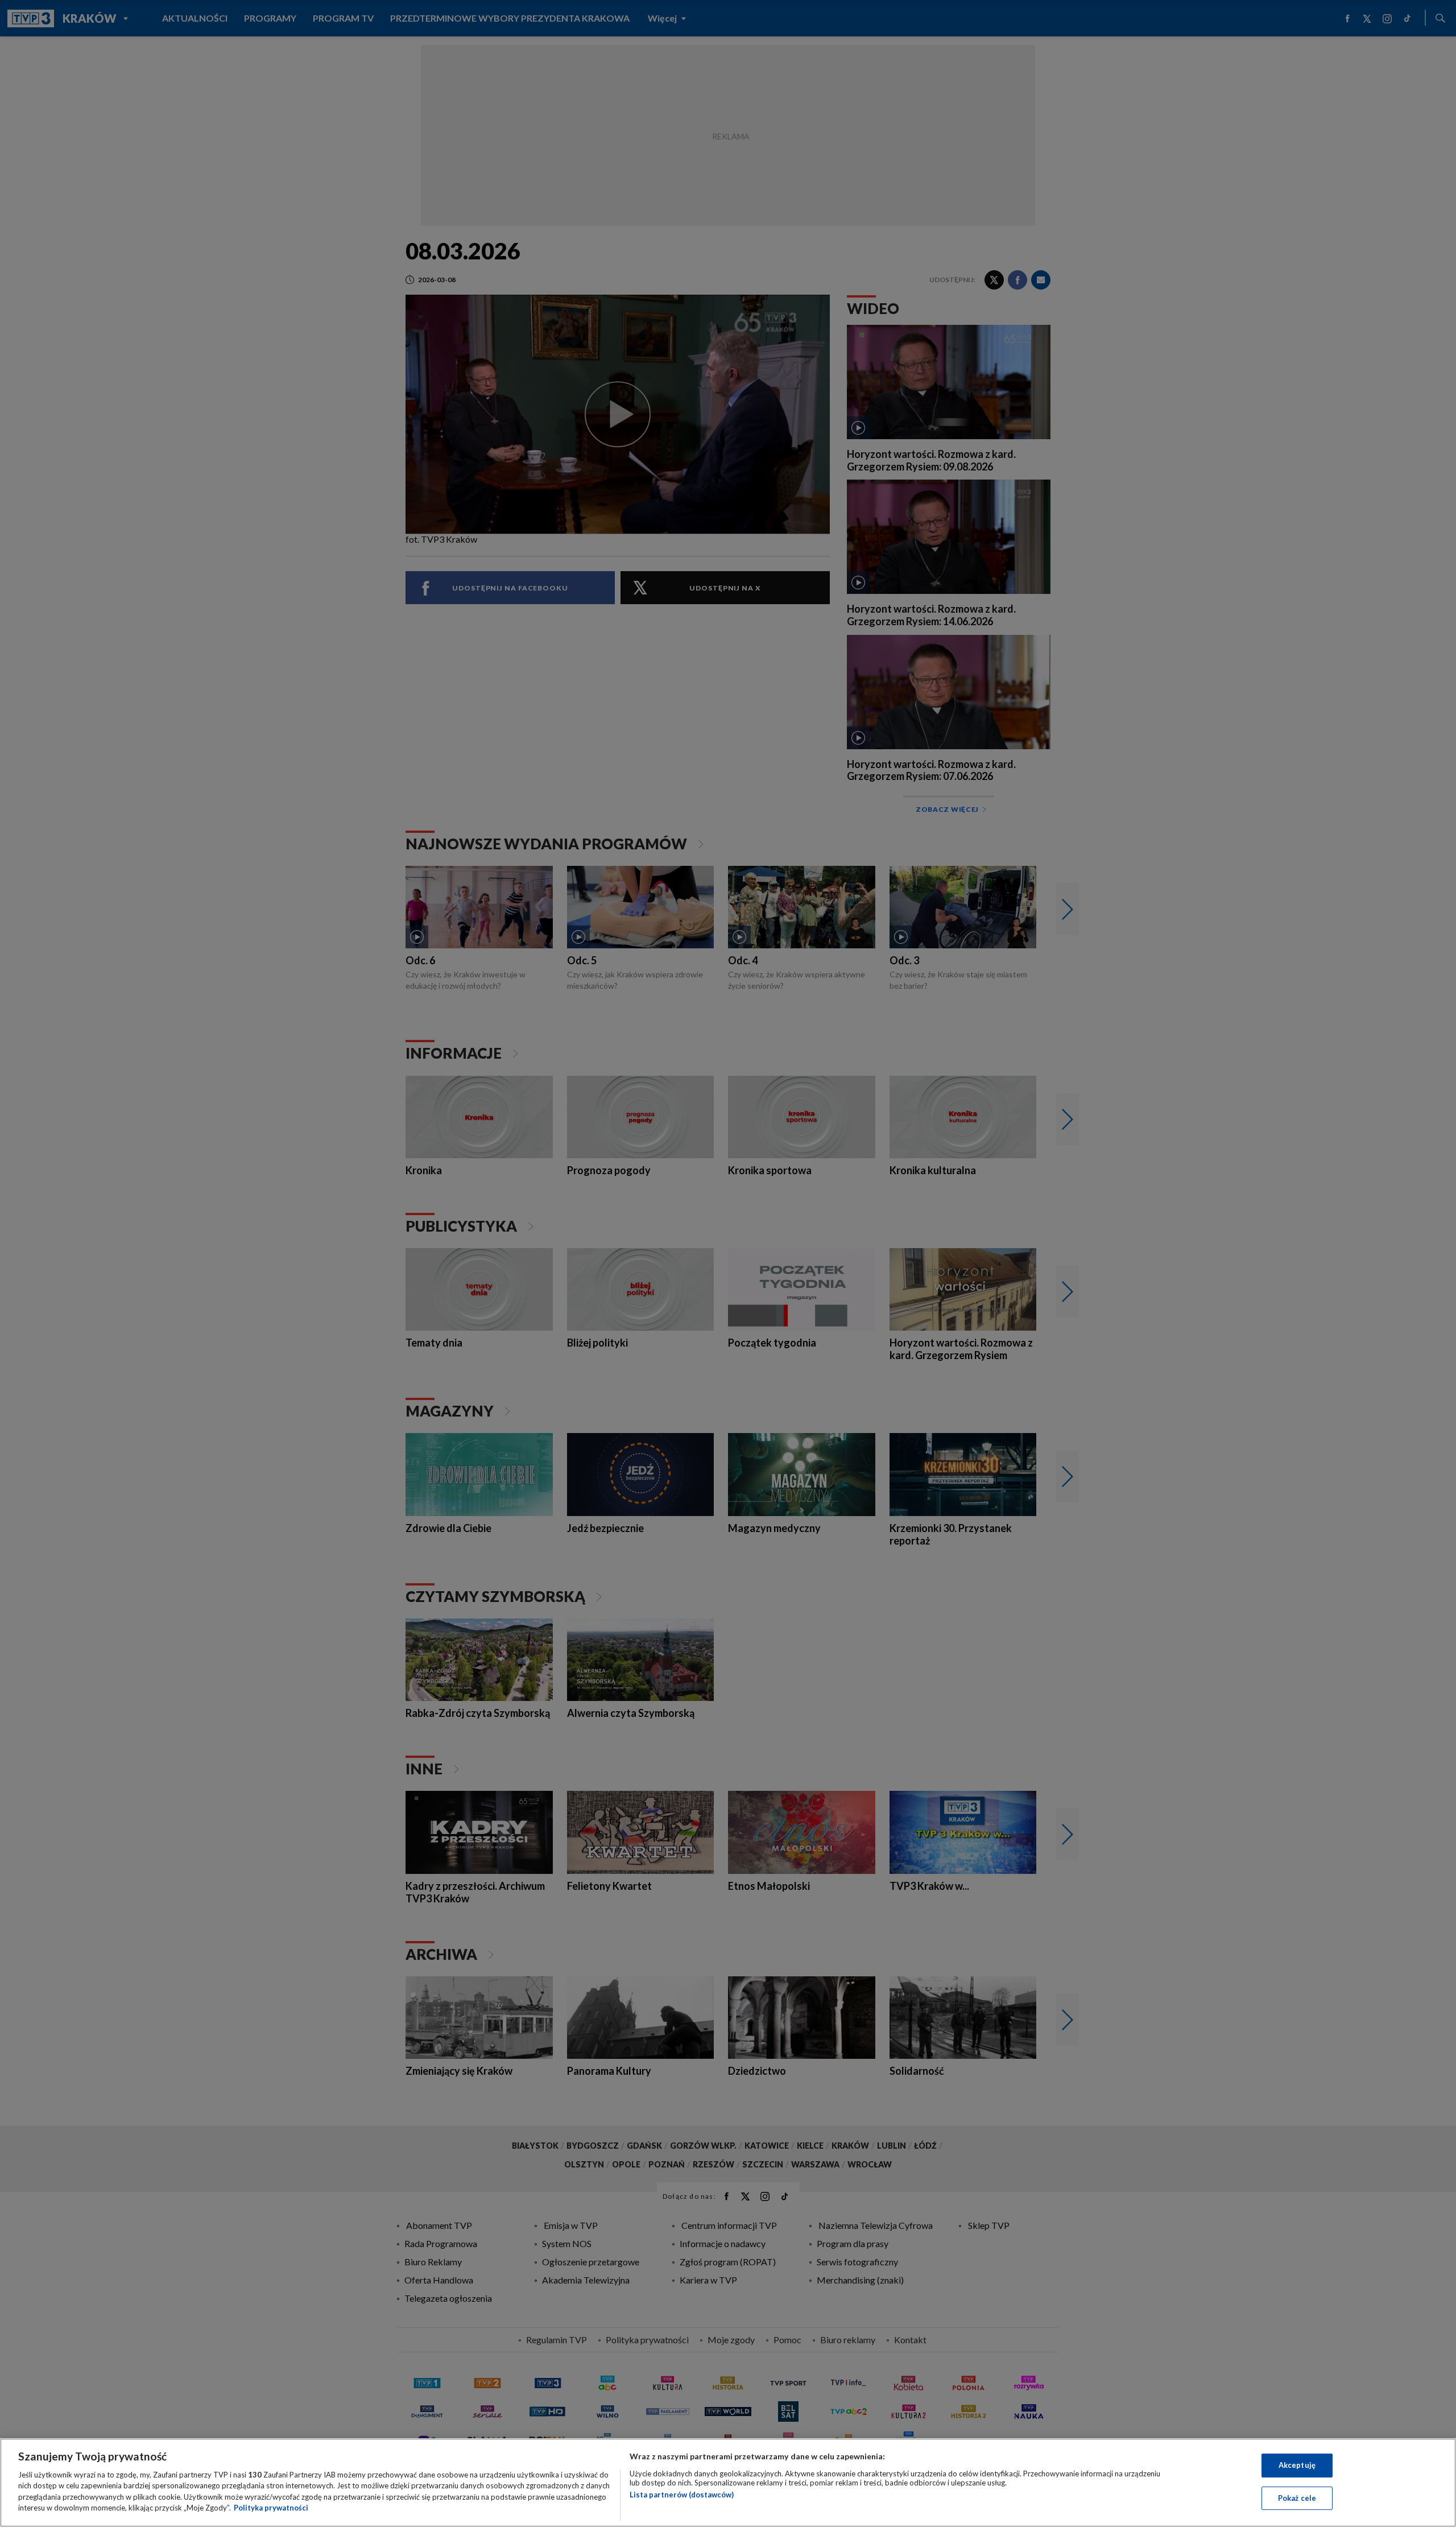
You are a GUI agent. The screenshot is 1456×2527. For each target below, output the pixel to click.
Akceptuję (1297, 2465)
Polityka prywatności (271, 2508)
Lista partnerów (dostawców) (682, 2495)
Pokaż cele (1297, 2497)
